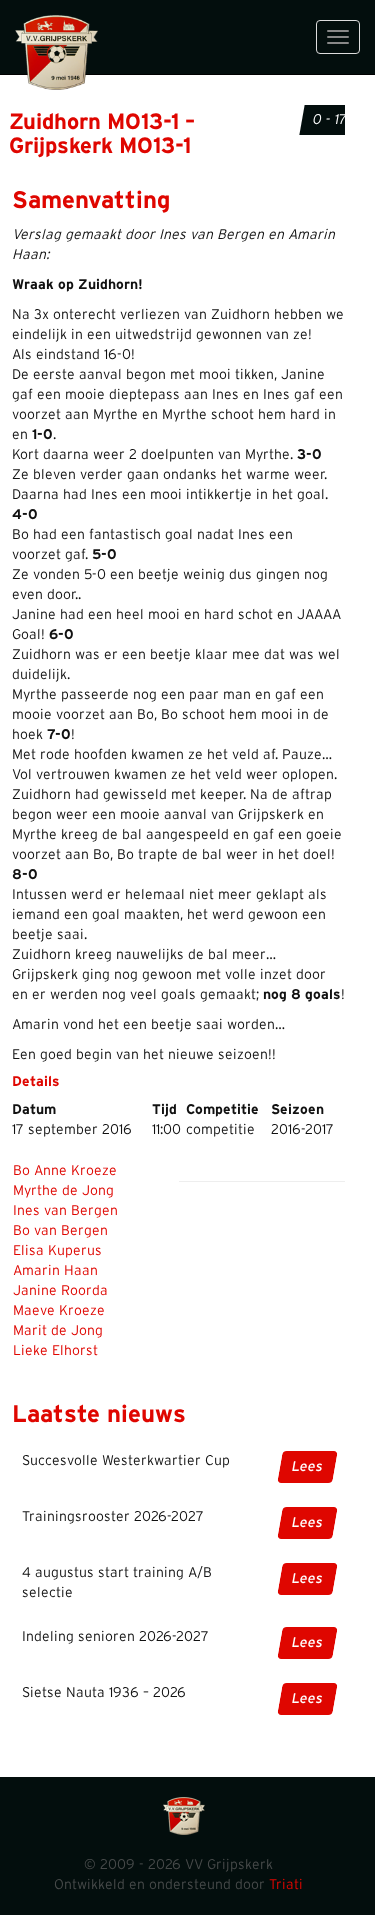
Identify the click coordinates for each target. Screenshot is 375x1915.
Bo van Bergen (60, 1231)
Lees (307, 1467)
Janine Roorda (60, 1291)
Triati (286, 1885)
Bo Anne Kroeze (65, 1171)
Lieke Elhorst (55, 1351)
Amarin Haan (55, 1271)
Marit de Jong (58, 1331)
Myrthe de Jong (63, 1191)
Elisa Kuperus (57, 1251)
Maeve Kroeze (59, 1311)
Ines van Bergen (65, 1211)
